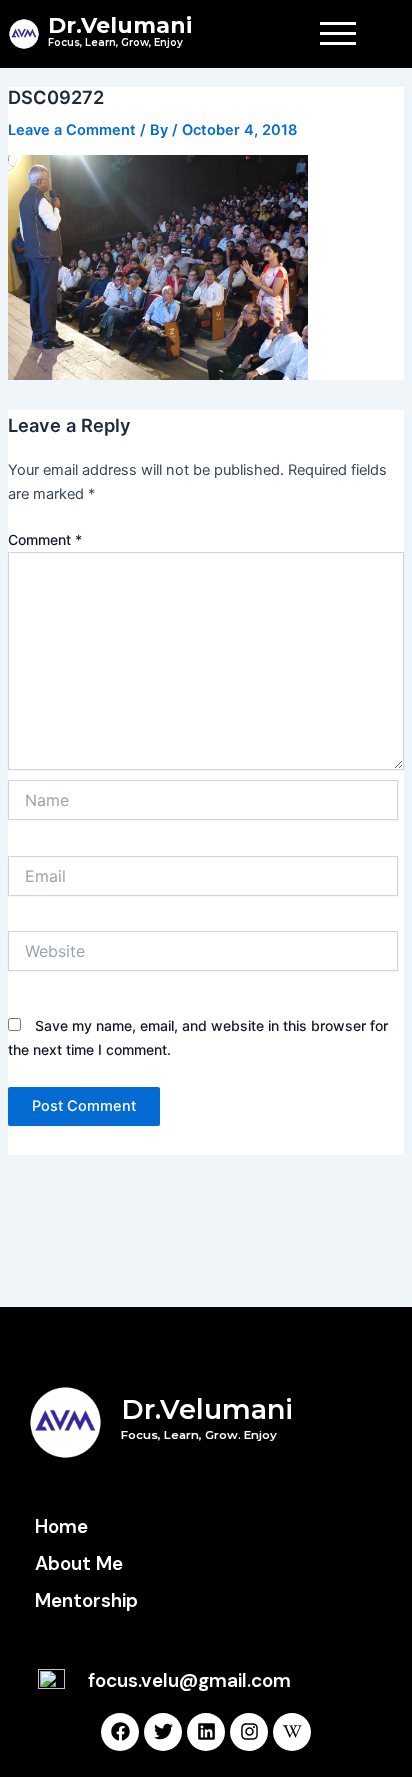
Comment (45, 539)
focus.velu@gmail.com (189, 1680)
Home (61, 1526)
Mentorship (86, 1600)
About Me (79, 1563)
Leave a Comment (72, 130)
